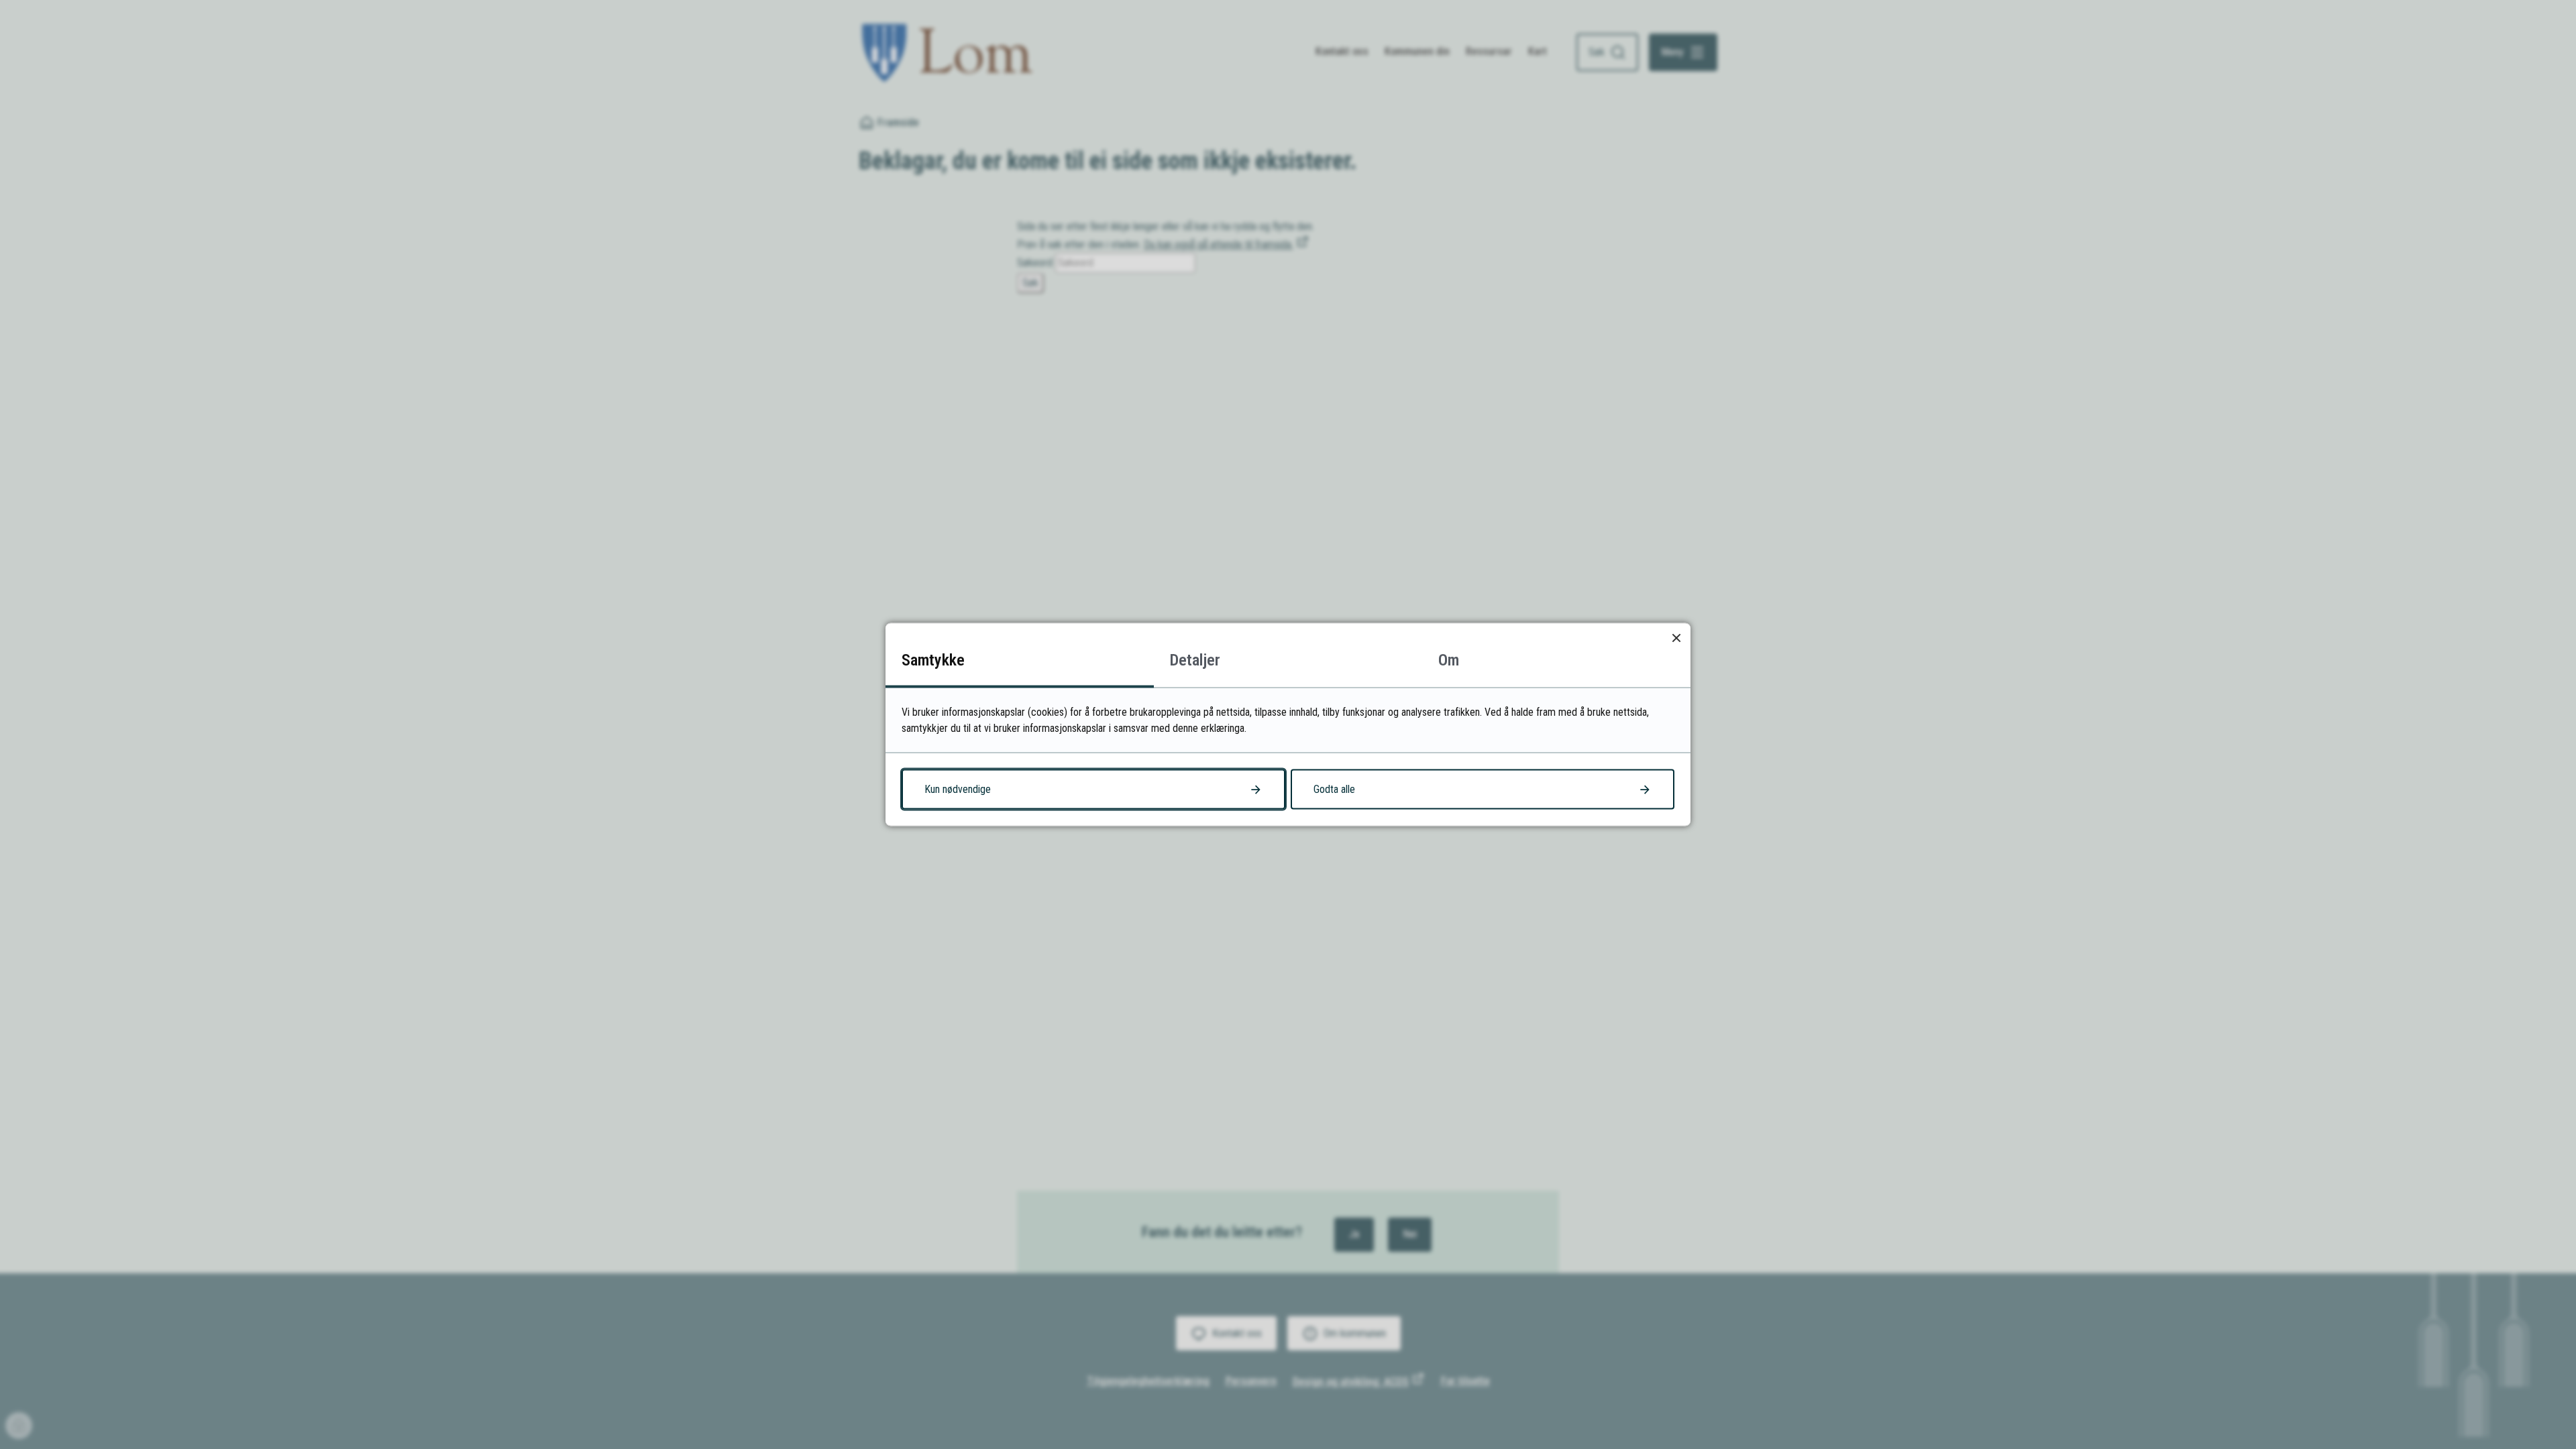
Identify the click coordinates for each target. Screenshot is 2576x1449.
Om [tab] (1449, 660)
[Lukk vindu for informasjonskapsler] (1676, 638)
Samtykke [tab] (933, 660)
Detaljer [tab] (1195, 660)
